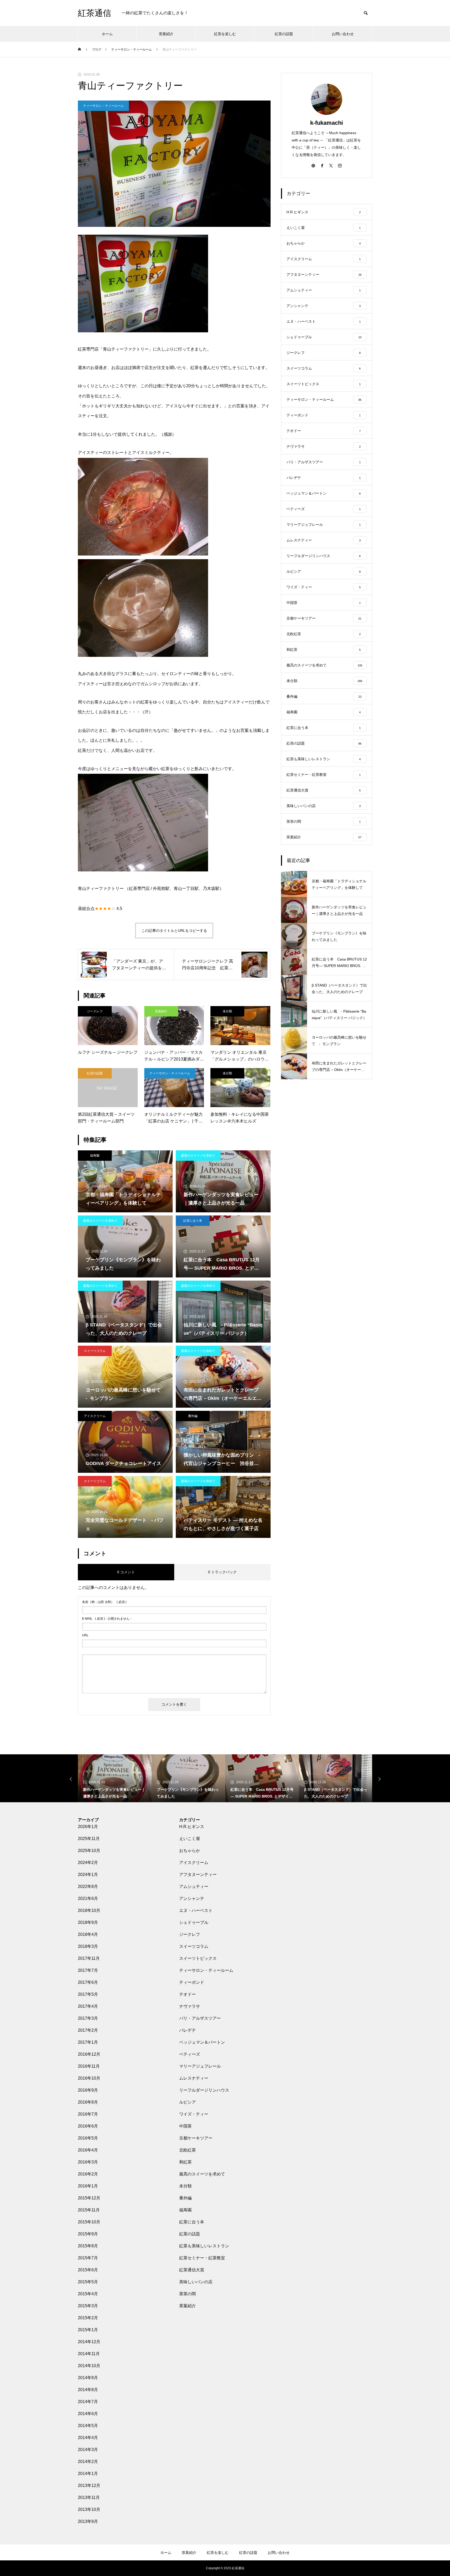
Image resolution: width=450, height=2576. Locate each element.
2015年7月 (88, 2258)
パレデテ (187, 2030)
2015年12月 (89, 2198)
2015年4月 (88, 2294)
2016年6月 (88, 2126)
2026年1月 (88, 1827)
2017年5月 (88, 1994)
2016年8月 (88, 2102)
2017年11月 (89, 1958)
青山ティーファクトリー (101, 888)
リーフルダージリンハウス (204, 2090)
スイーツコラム (95, 1351)
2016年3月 (88, 2162)
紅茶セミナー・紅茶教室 (202, 2258)
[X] (331, 165)
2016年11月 (89, 2066)
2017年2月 (88, 2030)
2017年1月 (88, 2042)
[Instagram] (340, 165)
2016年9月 (88, 2090)
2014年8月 (88, 2390)
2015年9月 (88, 2234)
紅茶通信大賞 (192, 2270)
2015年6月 (88, 2270)
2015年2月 (88, 2318)
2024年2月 (88, 1863)
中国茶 (185, 2126)
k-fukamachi (327, 123)
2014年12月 (89, 2342)
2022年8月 (88, 1886)
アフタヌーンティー (198, 1875)
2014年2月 (88, 2462)
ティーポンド (192, 1982)
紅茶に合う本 (193, 1221)
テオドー (187, 1994)
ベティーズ (190, 2054)
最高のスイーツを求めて (198, 1156)
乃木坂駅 (211, 888)
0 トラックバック (222, 1572)
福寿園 (95, 1156)
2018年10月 (89, 1910)
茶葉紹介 (166, 34)
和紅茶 (185, 2162)
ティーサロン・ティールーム (103, 106)
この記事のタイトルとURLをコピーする (174, 931)
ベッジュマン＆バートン (202, 2042)
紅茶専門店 (139, 888)
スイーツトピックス (198, 1958)
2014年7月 (88, 2402)
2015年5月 (88, 2282)
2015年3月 (88, 2306)
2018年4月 (88, 1934)
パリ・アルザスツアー (200, 2018)
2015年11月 (89, 2210)
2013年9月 (88, 2521)
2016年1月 (88, 2186)
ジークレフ (95, 1011)
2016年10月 (89, 2078)
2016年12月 (89, 2054)
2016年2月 (88, 2174)
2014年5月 (88, 2426)
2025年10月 (89, 1851)
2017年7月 (88, 1970)
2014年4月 (88, 2438)
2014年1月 (88, 2474)
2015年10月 (89, 2222)
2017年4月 (88, 2006)
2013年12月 (89, 2485)
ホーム (107, 34)
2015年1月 (88, 2330)
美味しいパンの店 (196, 2282)
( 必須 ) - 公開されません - (107, 1619)
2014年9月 (88, 2378)
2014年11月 (89, 2354)
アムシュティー (194, 1886)
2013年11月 (89, 2497)
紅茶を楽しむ (225, 34)
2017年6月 (88, 1982)
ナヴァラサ (190, 2006)
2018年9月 (88, 1922)
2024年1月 (88, 1875)
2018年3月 (88, 1946)
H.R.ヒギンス (192, 1827)
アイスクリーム (95, 1416)
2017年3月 (88, 2018)
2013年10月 (89, 2509)
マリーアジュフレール (200, 2066)
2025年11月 (89, 1839)
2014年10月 (89, 2366)
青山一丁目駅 (186, 888)
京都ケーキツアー (196, 2138)
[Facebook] (322, 165)
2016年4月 (88, 2150)
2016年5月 (88, 2138)
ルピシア (187, 2102)
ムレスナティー (194, 2078)
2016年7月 (88, 2114)
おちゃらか (190, 1851)
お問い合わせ (343, 34)
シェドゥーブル (194, 1922)
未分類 (227, 1011)
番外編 (193, 1416)
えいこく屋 (190, 1839)
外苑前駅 (161, 888)
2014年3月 (88, 2450)
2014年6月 (88, 2414)
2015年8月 (88, 2246)
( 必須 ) (104, 1602)
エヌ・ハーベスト (196, 1910)
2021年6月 (88, 1898)
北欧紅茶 (187, 2150)
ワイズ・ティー (194, 2114)
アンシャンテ (192, 1898)
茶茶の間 (187, 2294)
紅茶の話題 (284, 34)
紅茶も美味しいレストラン (204, 2246)
